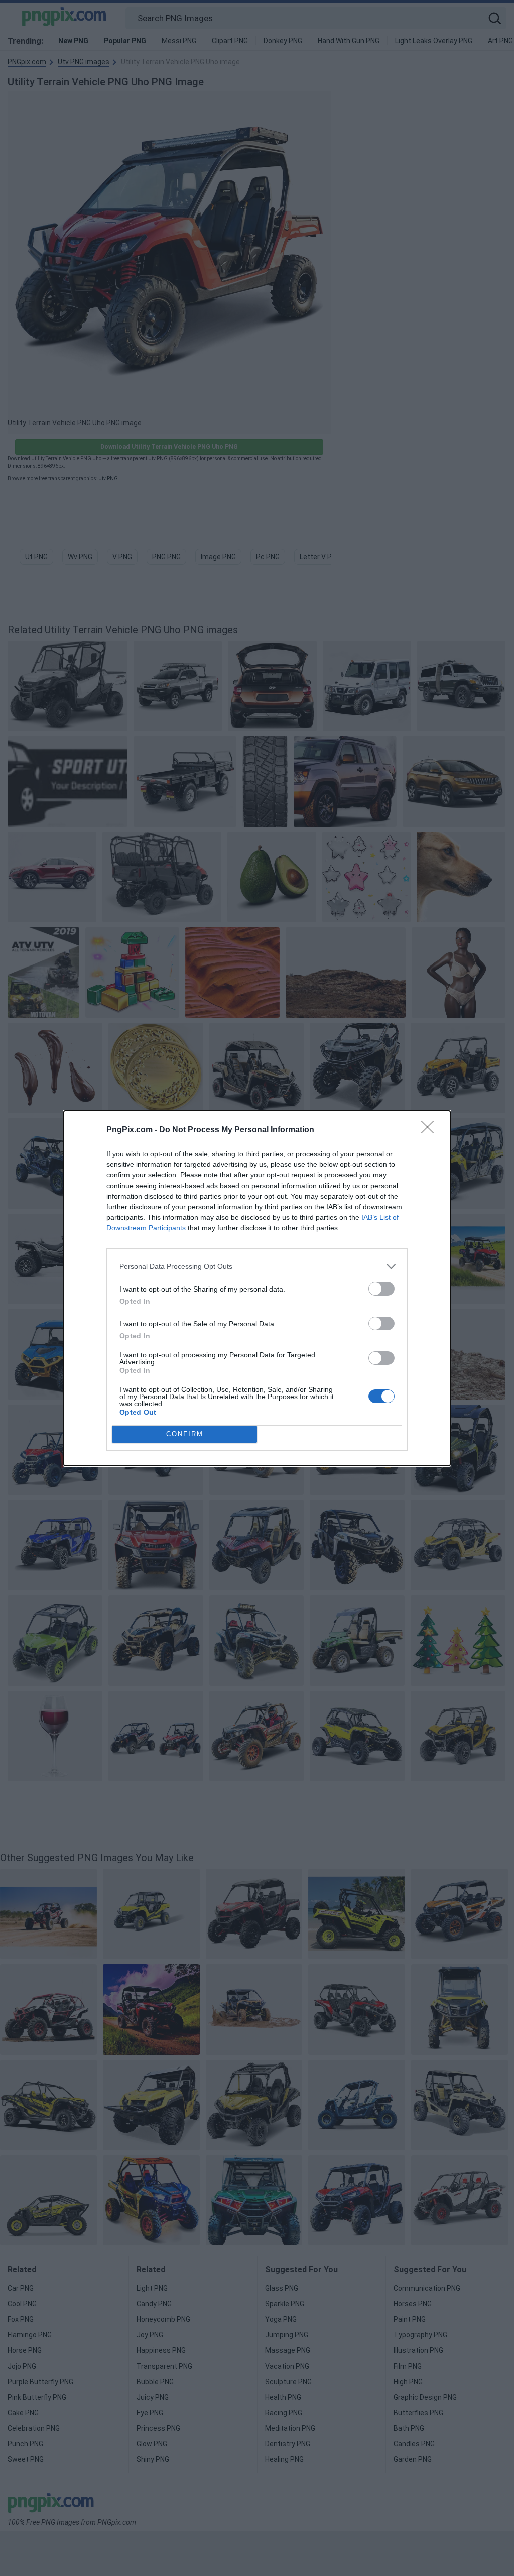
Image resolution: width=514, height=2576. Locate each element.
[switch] (381, 1289)
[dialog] (257, 1288)
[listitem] (257, 1267)
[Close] (431, 1130)
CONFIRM (185, 1434)
